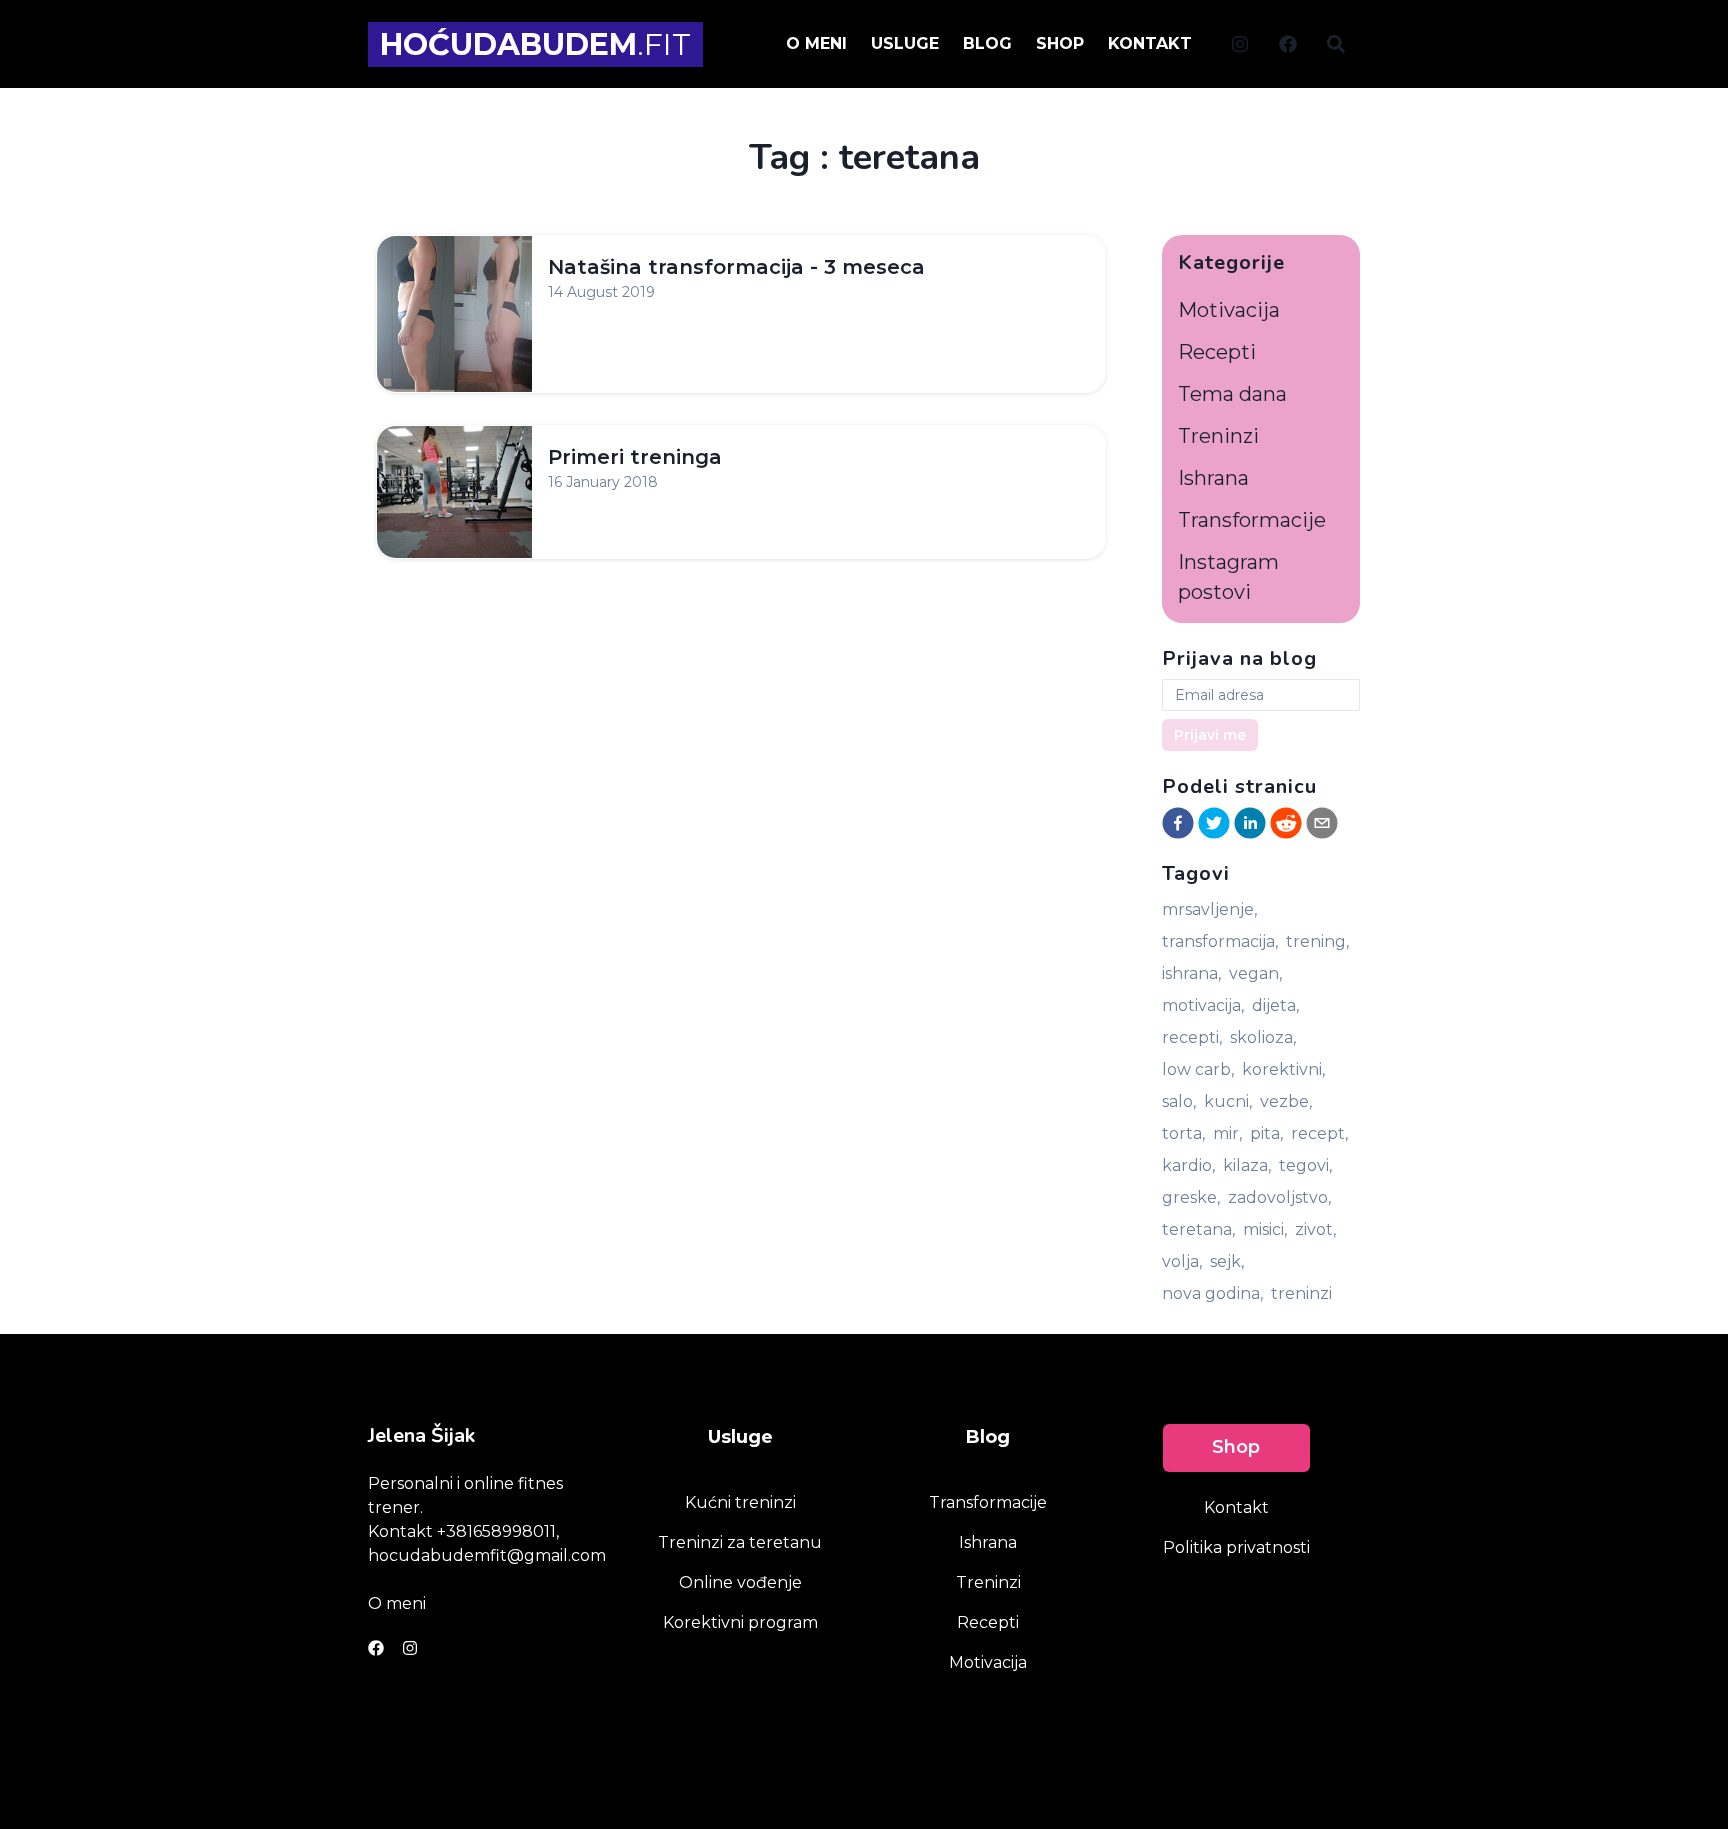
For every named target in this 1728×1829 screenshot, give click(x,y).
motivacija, (1203, 1005)
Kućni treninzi (740, 1502)
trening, (1317, 941)
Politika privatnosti (1236, 1547)
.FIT (535, 44)
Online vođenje (740, 1582)
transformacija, (1220, 941)
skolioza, (1263, 1037)
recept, (1319, 1133)
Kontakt (1236, 1507)
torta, (1183, 1133)
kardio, (1188, 1165)
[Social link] (1240, 44)
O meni (397, 1603)
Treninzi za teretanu (740, 1542)
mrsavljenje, (1209, 909)
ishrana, (1191, 973)
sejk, (1227, 1261)
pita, (1266, 1133)
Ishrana (1213, 478)
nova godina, (1212, 1293)
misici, (1265, 1229)
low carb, (1198, 1069)
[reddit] (1286, 823)
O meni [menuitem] (816, 43)
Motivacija (1229, 310)
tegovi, (1305, 1165)
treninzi (1301, 1293)
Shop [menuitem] (1060, 43)
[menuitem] (1240, 42)
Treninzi (1218, 436)
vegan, (1255, 973)
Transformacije (1252, 520)
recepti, (1192, 1037)
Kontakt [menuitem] (1150, 43)
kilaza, (1247, 1165)
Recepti (1217, 352)
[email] (1322, 823)
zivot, (1315, 1229)
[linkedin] (1250, 823)
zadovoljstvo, (1279, 1197)
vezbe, (1286, 1101)
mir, (1227, 1133)
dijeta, (1275, 1005)
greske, (1191, 1197)
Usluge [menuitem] (905, 43)
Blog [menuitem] (987, 43)
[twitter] (1214, 823)
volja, (1182, 1261)
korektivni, (1283, 1069)
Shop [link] (1236, 1447)
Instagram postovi (1228, 577)
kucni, (1228, 1101)
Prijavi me (1210, 735)
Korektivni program (740, 1622)
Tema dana (1232, 394)
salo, (1179, 1101)
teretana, (1198, 1229)
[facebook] (1178, 823)
